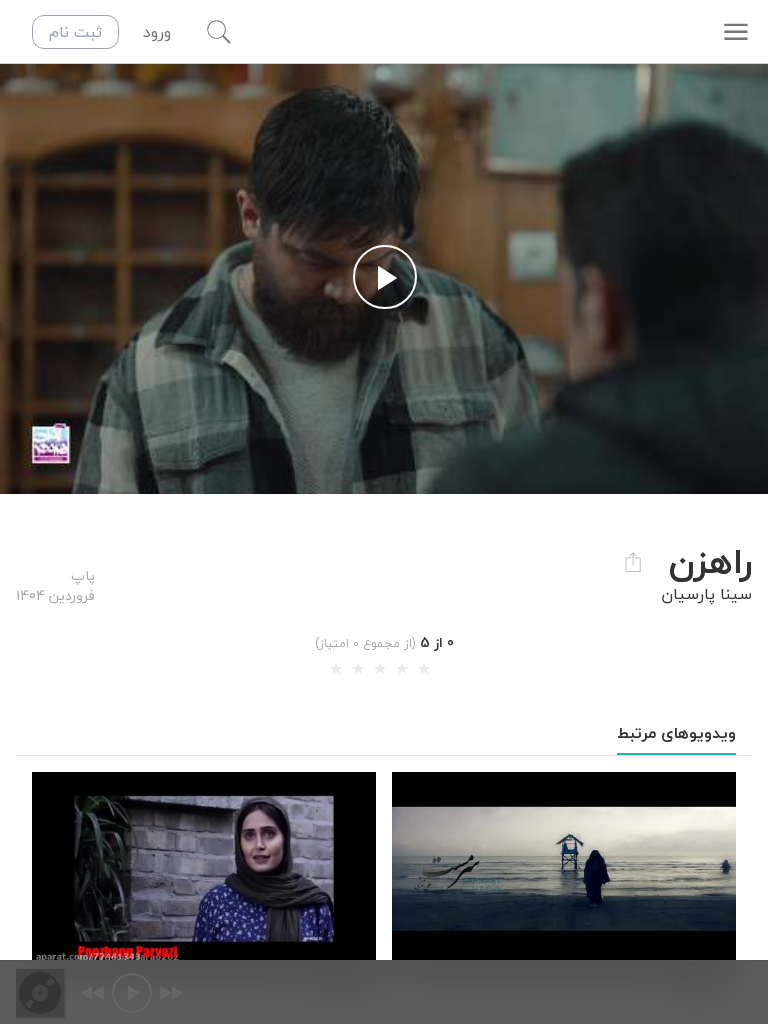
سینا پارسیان (706, 594)
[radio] (336, 669)
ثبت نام (75, 32)
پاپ (83, 575)
